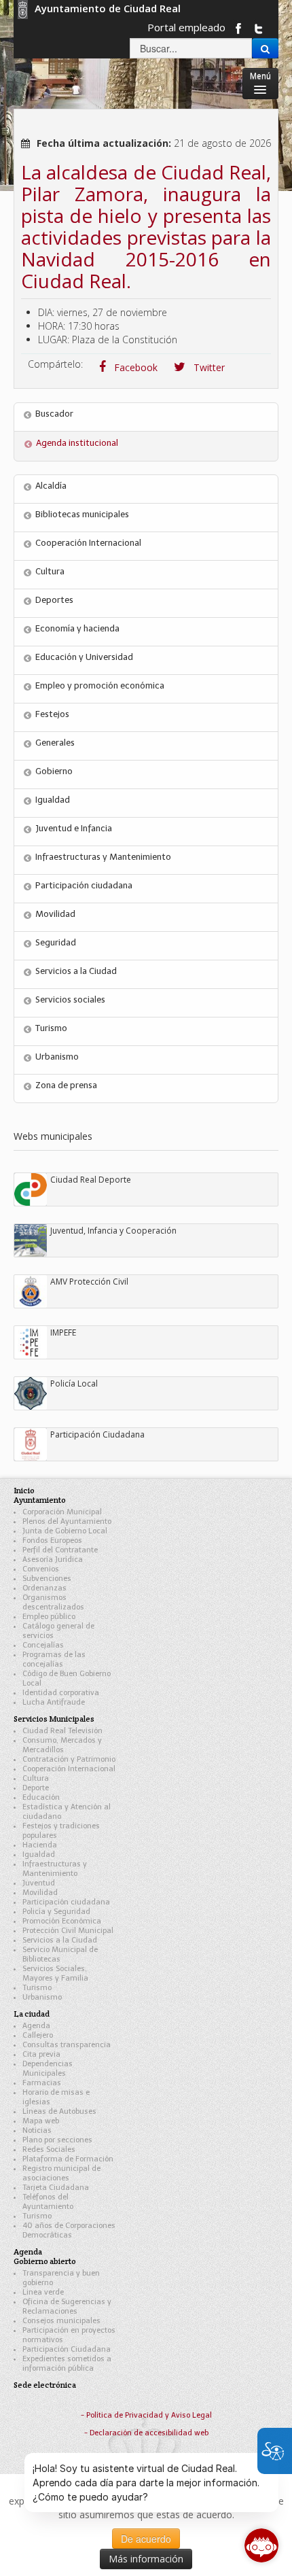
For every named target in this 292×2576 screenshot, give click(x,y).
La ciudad (32, 2014)
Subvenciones (47, 1579)
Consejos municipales (61, 2321)
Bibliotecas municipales (82, 514)
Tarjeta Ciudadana (56, 2188)
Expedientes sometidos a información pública (67, 2364)
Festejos (52, 714)
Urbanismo (57, 1057)
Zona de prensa (66, 1085)
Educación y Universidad (84, 657)
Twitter (208, 367)
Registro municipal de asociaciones (61, 2173)
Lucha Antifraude (54, 1702)
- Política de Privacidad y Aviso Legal (146, 2415)
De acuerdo (146, 2539)
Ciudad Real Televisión (62, 1731)
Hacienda (40, 1845)
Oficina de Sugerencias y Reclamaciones (67, 2307)
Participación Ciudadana (67, 2349)
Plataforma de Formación (68, 2159)
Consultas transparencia (67, 2045)
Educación (41, 1797)
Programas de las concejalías (54, 1659)
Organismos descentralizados (53, 1602)
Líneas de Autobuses (59, 2111)
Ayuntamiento (40, 1500)
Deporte (36, 1788)
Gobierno (54, 771)
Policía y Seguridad (56, 1912)
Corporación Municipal (62, 1512)
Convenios (41, 1569)
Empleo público (49, 1617)
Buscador (54, 414)
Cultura (50, 571)
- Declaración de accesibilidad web (146, 2433)
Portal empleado (186, 27)
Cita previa (41, 2054)
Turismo (51, 1028)
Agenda (36, 2026)
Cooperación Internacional (88, 543)
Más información (146, 2559)
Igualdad (53, 800)
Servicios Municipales (54, 1719)
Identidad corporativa (61, 1693)
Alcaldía (51, 486)
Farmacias (42, 2083)
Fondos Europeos (52, 1541)
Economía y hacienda (77, 628)
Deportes (54, 600)
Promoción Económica (62, 1921)
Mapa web (41, 2121)
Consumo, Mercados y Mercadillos (62, 1745)
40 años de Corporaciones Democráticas (69, 2230)
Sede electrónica (45, 2385)
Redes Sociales (49, 2149)
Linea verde (43, 2292)
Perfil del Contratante (60, 1550)
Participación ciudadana (84, 885)
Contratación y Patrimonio (69, 1759)
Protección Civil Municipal (68, 1931)
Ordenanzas (44, 1588)
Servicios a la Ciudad (76, 971)
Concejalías (43, 1645)
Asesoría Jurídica (53, 1560)
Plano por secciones (57, 2140)
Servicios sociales (70, 999)
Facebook (134, 367)
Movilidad (55, 914)
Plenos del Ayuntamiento (67, 1521)
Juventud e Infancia (74, 828)
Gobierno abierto (45, 2261)
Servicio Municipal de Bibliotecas (60, 1954)
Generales (55, 743)
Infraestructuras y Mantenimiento (103, 857)
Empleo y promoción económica (100, 685)
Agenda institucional (77, 443)
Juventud (39, 1883)
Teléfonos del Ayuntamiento (48, 2202)
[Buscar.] (265, 48)
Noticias (37, 2130)
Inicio (24, 1490)
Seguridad (56, 942)
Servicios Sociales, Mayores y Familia (55, 1973)
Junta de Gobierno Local (65, 1531)
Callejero (38, 2035)
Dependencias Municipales (48, 2069)
